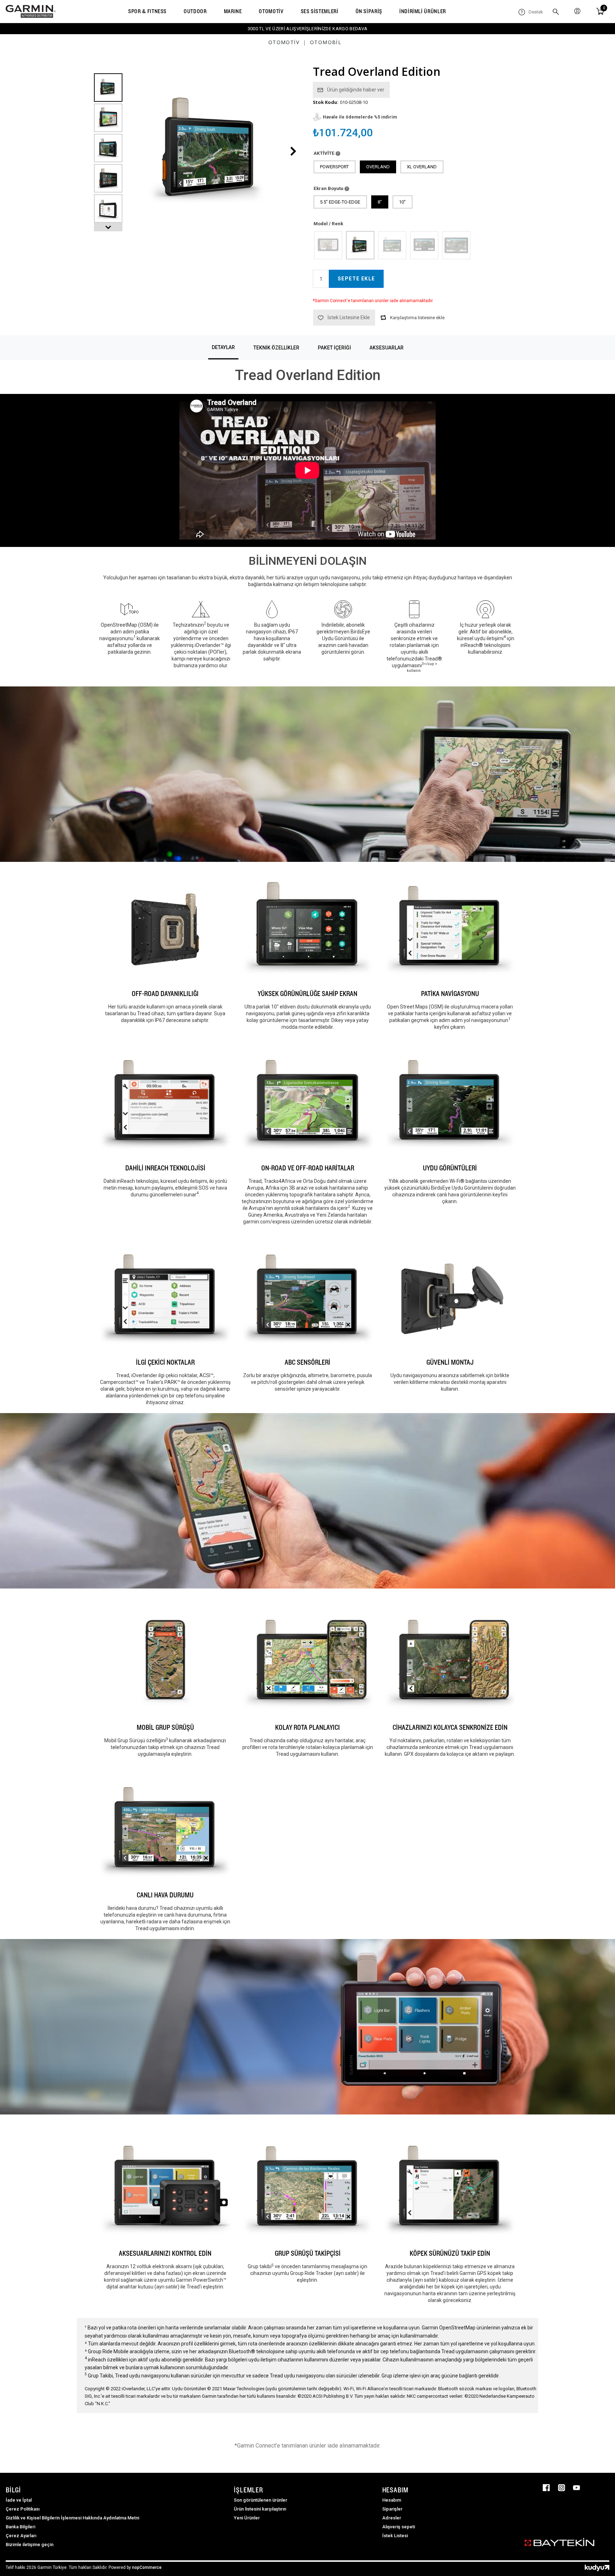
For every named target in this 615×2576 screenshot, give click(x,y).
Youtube (577, 2488)
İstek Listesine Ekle (349, 317)
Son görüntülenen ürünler (261, 2500)
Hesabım (392, 2500)
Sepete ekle (356, 279)
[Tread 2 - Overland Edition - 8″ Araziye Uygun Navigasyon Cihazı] (456, 245)
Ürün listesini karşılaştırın (260, 2509)
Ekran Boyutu (329, 188)
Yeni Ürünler (247, 2518)
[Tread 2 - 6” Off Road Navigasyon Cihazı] (424, 245)
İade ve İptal (19, 2500)
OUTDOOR (195, 11)
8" (380, 202)
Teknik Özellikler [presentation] (276, 348)
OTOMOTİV (271, 11)
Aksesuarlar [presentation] (387, 348)
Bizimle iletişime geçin (30, 2545)
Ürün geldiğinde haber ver (356, 90)
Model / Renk (328, 223)
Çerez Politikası (23, 2509)
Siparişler (392, 2509)
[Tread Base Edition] (328, 245)
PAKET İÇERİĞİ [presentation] (334, 348)
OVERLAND (378, 167)
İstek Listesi (395, 2536)
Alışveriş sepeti (399, 2527)
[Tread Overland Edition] (360, 245)
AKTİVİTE (325, 153)
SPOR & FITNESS (147, 11)
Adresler (392, 2518)
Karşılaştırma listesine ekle (417, 318)
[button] (108, 227)
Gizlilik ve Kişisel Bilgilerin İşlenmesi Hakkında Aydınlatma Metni (72, 2518)
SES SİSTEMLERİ (320, 11)
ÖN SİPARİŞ (369, 11)
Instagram (562, 2488)
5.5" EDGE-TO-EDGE (340, 202)
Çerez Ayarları (21, 2536)
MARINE (233, 11)
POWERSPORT (334, 167)
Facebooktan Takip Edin (546, 2488)
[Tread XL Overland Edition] (392, 245)
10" (402, 202)
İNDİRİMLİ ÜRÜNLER (423, 11)
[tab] (223, 347)
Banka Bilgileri (20, 2527)
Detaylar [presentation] (223, 347)
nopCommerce (147, 2567)
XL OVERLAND (422, 167)
